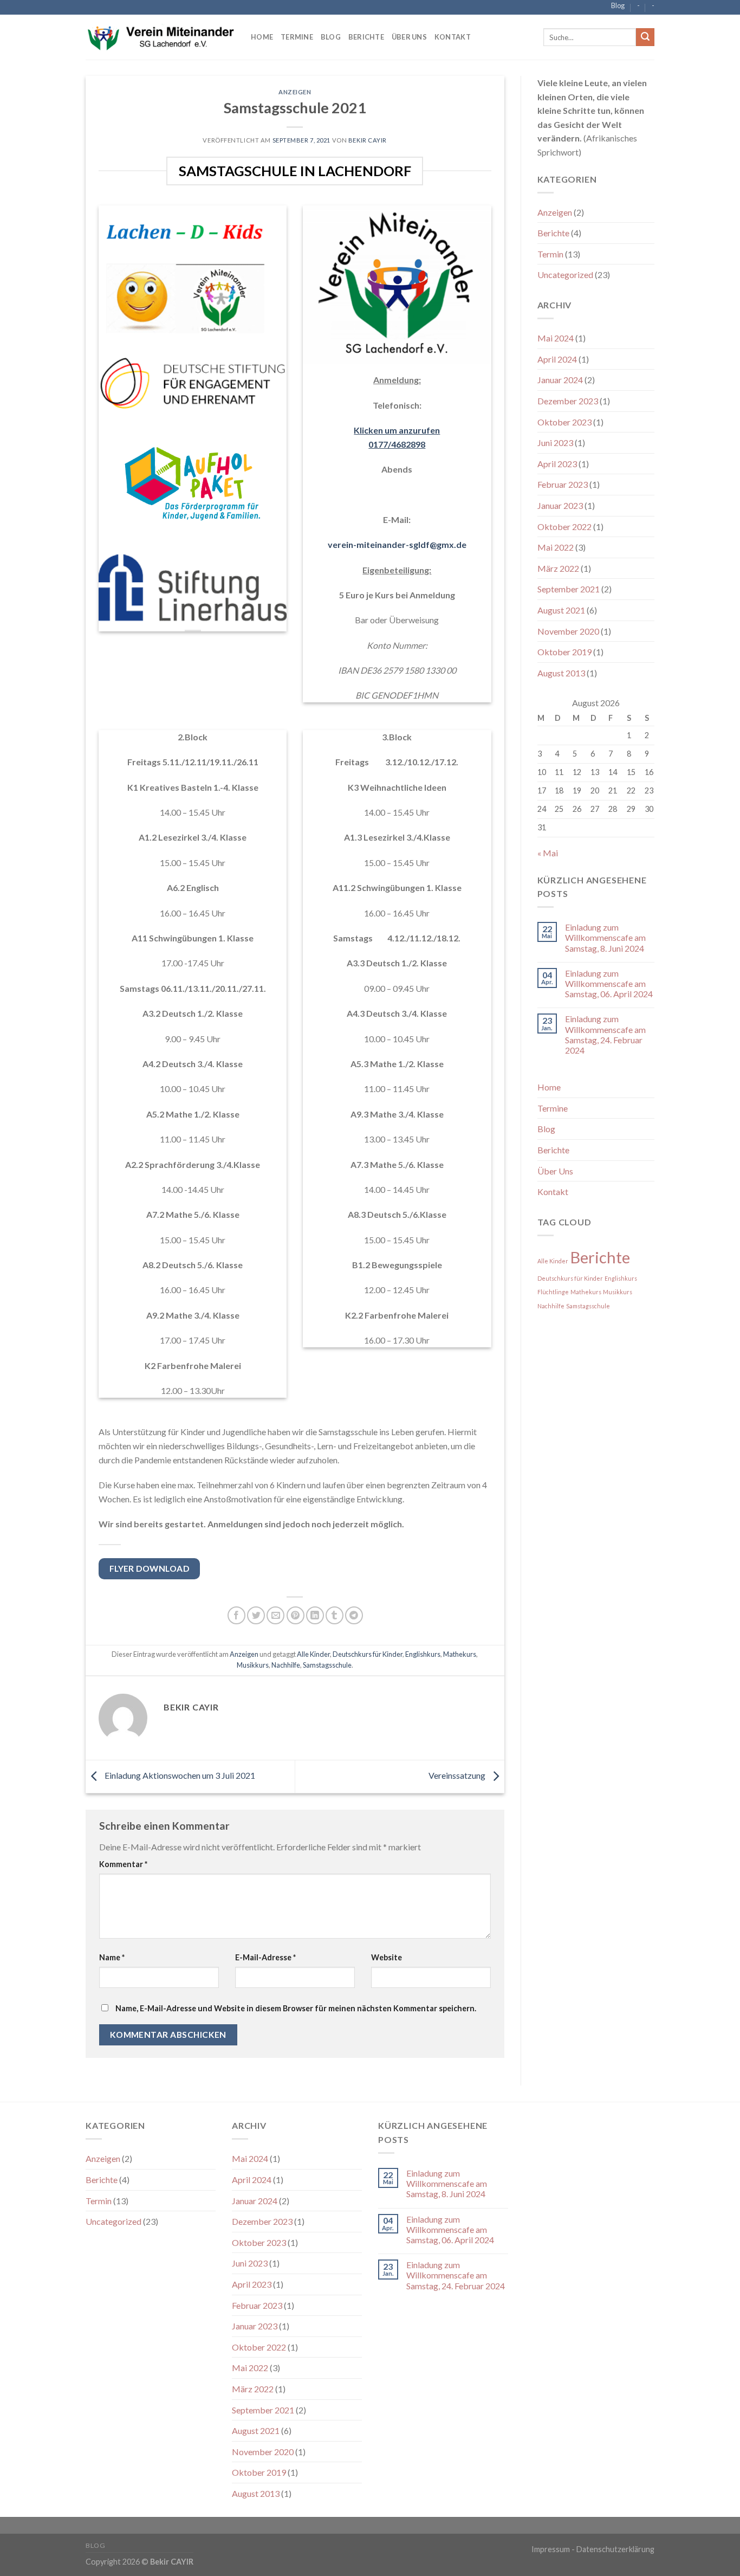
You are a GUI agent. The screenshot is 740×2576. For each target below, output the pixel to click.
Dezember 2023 (568, 401)
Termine (297, 37)
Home (262, 37)
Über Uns (409, 37)
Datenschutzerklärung (615, 2549)
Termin (550, 254)
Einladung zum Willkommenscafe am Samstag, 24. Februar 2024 (605, 1034)
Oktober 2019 (564, 652)
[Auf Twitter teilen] (256, 1615)
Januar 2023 (560, 505)
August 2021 (561, 610)
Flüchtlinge (553, 1292)
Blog (618, 5)
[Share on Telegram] (354, 1615)
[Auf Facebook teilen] (236, 1615)
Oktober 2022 (564, 527)
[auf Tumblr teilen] (335, 1615)
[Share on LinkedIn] (315, 1615)
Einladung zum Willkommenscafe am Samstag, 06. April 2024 (609, 983)
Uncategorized (565, 275)
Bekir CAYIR (368, 140)
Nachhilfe (286, 1665)
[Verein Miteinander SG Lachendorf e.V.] (160, 37)
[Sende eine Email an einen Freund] (275, 1615)
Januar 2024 (560, 380)
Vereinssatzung (458, 1775)
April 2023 (557, 464)
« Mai (548, 853)
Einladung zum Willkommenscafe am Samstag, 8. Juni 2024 (605, 937)
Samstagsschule (327, 1665)
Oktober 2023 (564, 422)
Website (387, 1957)
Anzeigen (295, 92)
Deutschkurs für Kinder (368, 1654)
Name (112, 1957)
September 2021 (569, 589)
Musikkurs (253, 1665)
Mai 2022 (556, 547)
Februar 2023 (563, 484)
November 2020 (568, 631)
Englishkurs (423, 1654)
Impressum (551, 2549)
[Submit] (645, 37)
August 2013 (561, 673)
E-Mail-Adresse (265, 1957)
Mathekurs (460, 1654)
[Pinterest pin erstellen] (296, 1615)
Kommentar (123, 1864)
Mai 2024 (556, 338)
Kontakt (453, 37)
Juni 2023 (555, 443)
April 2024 (557, 359)
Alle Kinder (313, 1654)
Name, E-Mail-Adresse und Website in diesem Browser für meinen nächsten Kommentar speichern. (296, 2008)
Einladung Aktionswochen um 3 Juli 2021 (179, 1775)
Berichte (366, 37)
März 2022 (558, 568)
